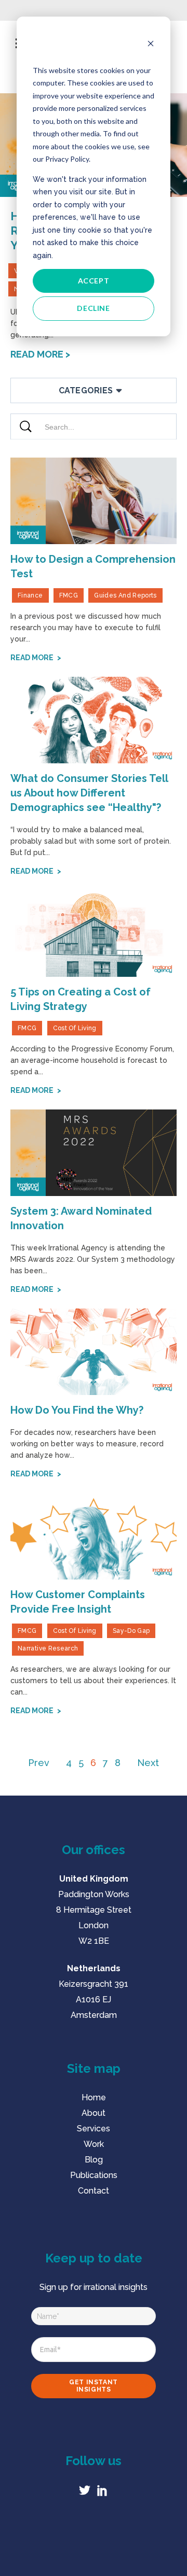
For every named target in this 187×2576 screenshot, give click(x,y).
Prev (39, 1763)
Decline (93, 308)
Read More (38, 354)
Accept (94, 281)
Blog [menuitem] (94, 2160)
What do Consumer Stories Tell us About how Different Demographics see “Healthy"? (89, 793)
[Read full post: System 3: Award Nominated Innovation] (94, 1152)
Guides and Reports (125, 595)
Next (148, 1763)
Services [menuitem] (94, 2129)
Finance (30, 595)
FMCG (69, 595)
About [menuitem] (94, 2113)
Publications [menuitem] (94, 2175)
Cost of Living (75, 1028)
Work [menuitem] (94, 2144)
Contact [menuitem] (94, 2191)
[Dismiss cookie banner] (151, 45)
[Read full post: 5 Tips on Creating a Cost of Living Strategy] (94, 933)
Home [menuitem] (94, 2097)
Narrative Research (48, 1648)
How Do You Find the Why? (77, 1410)
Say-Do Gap (131, 1631)
